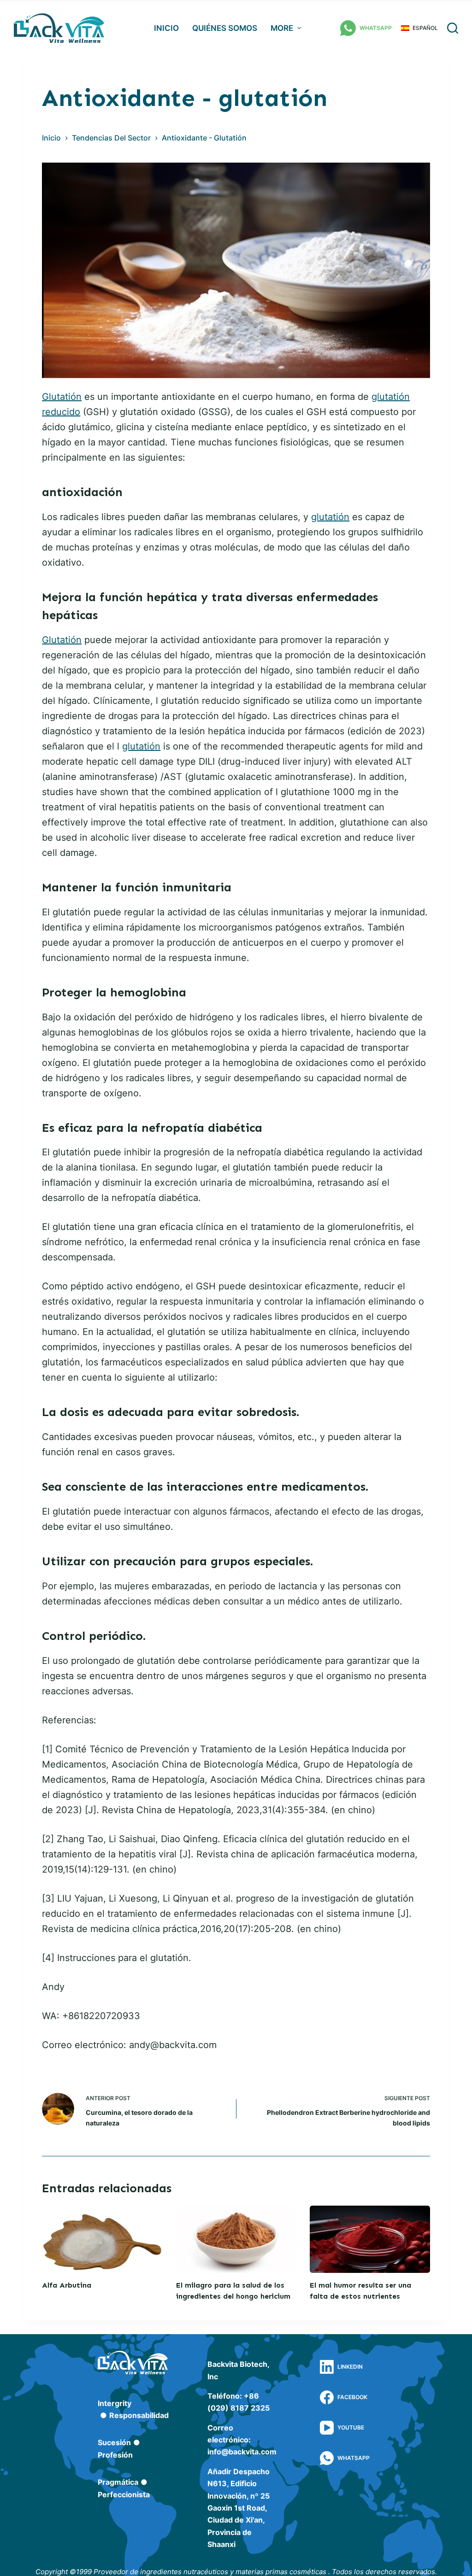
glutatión (330, 517)
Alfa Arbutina (67, 2285)
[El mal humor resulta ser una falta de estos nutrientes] (370, 2239)
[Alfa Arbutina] (102, 2239)
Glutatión (62, 397)
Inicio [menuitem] (166, 28)
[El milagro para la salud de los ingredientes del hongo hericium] (236, 2239)
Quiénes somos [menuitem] (225, 28)
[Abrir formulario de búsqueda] (453, 28)
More (282, 28)
